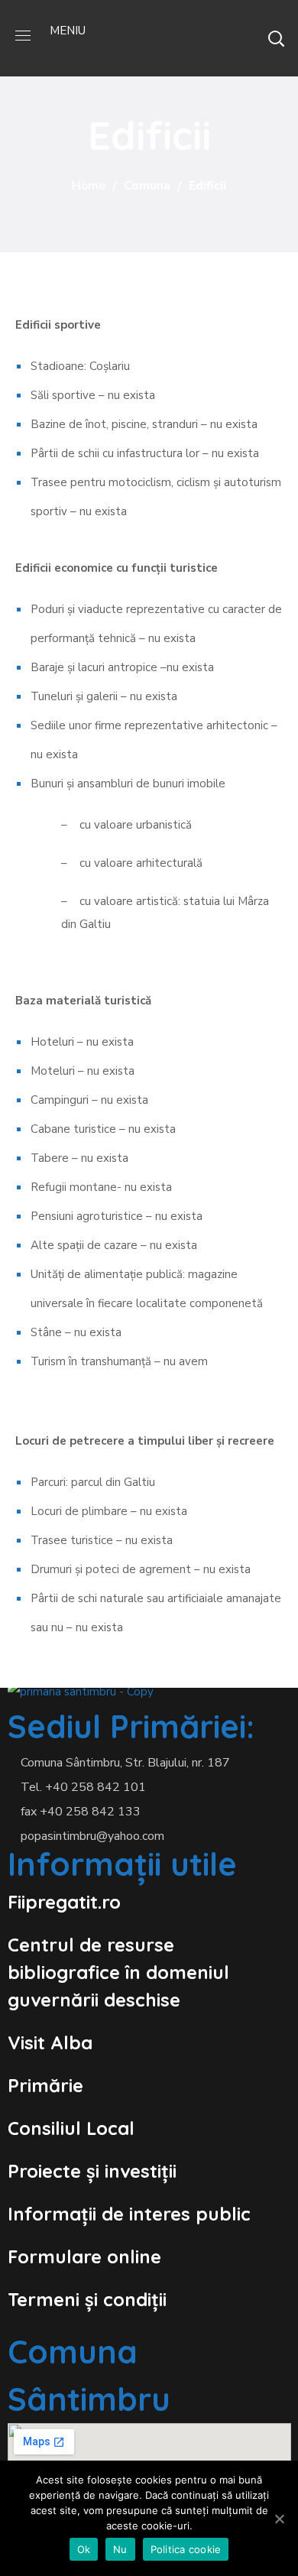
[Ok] (279, 2519)
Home (89, 186)
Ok (84, 2549)
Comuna (147, 186)
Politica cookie (186, 2549)
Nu (120, 2549)
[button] (276, 38)
